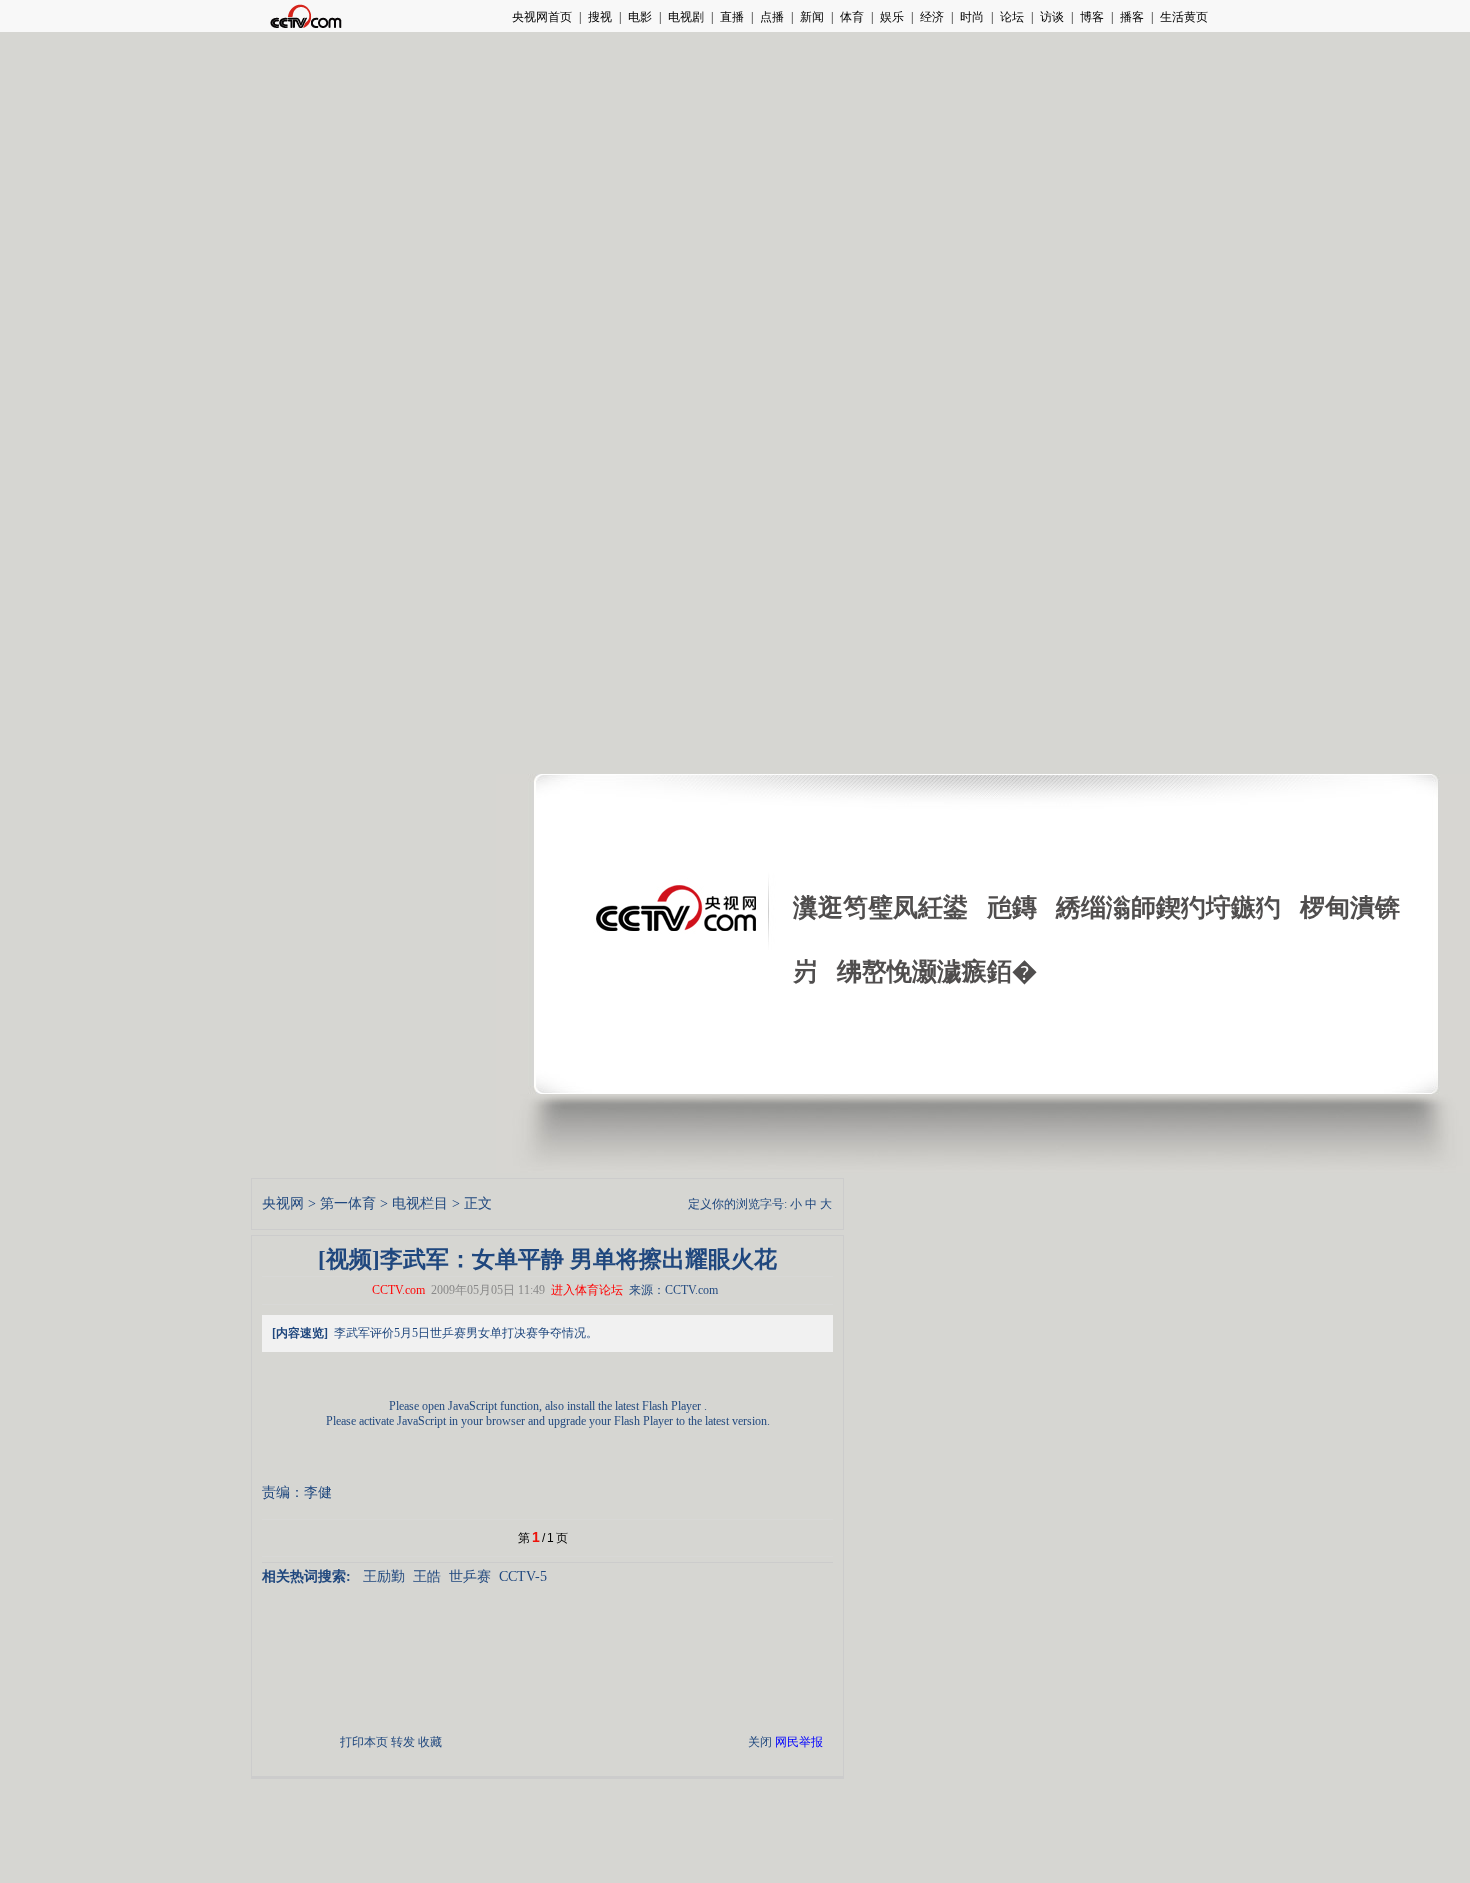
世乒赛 (470, 1576)
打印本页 (364, 1742)
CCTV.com (398, 1290)
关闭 (760, 1742)
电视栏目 (420, 1203)
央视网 (283, 1203)
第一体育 (348, 1203)
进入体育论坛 (587, 1290)
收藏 (430, 1742)
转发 (403, 1742)
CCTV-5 (523, 1576)
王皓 (427, 1576)
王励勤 (384, 1576)
